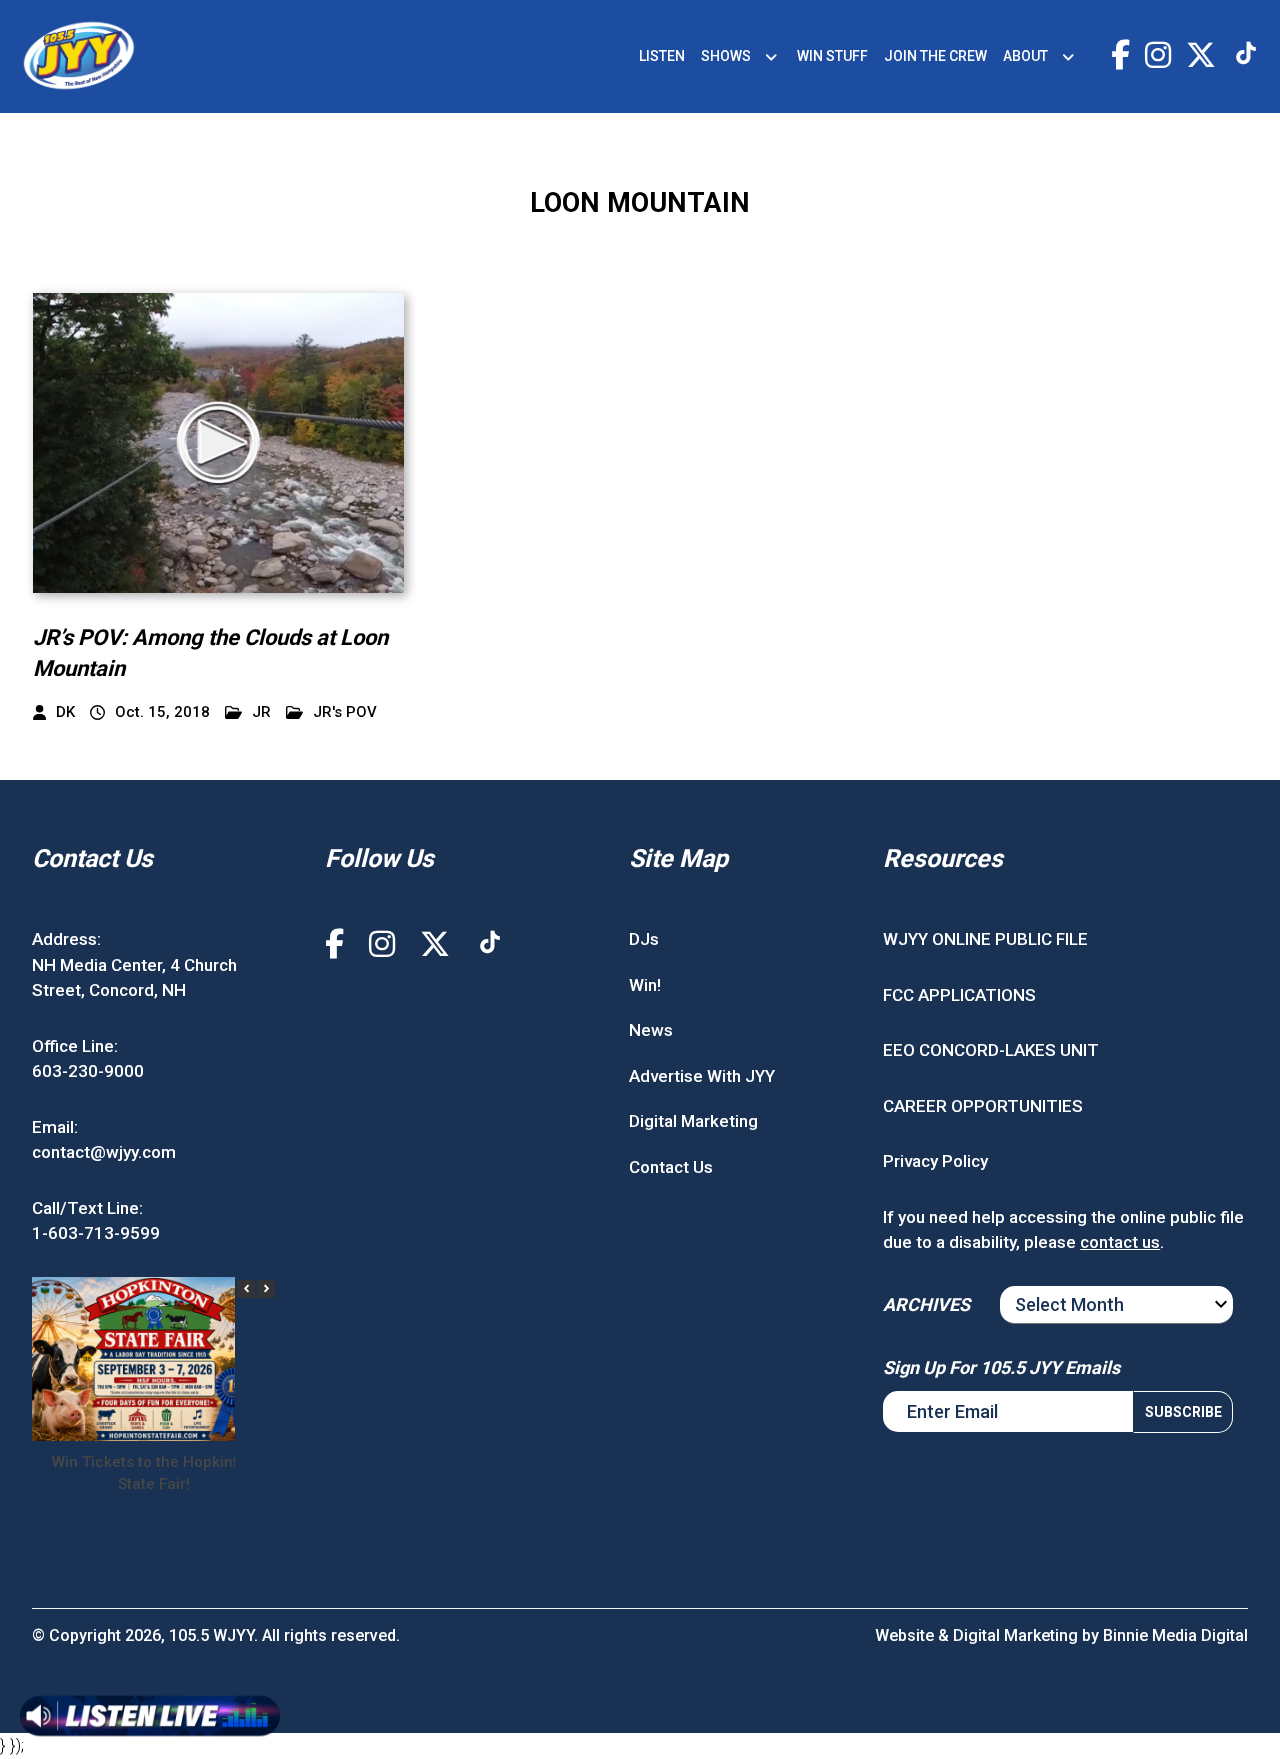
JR (261, 712)
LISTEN (662, 56)
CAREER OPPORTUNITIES (983, 1106)
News (651, 1030)
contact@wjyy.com (104, 1152)
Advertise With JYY (702, 1076)
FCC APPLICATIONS (959, 995)
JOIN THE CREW (935, 56)
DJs (644, 939)
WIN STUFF (832, 56)
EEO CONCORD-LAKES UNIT (991, 1050)
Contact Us (671, 1167)
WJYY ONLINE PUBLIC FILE (985, 939)
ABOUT (1025, 56)
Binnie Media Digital (1175, 1635)
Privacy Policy (935, 1161)
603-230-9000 (88, 1071)
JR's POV (345, 712)
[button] (266, 1289)
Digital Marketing (693, 1121)
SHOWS (726, 56)
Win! (645, 985)
